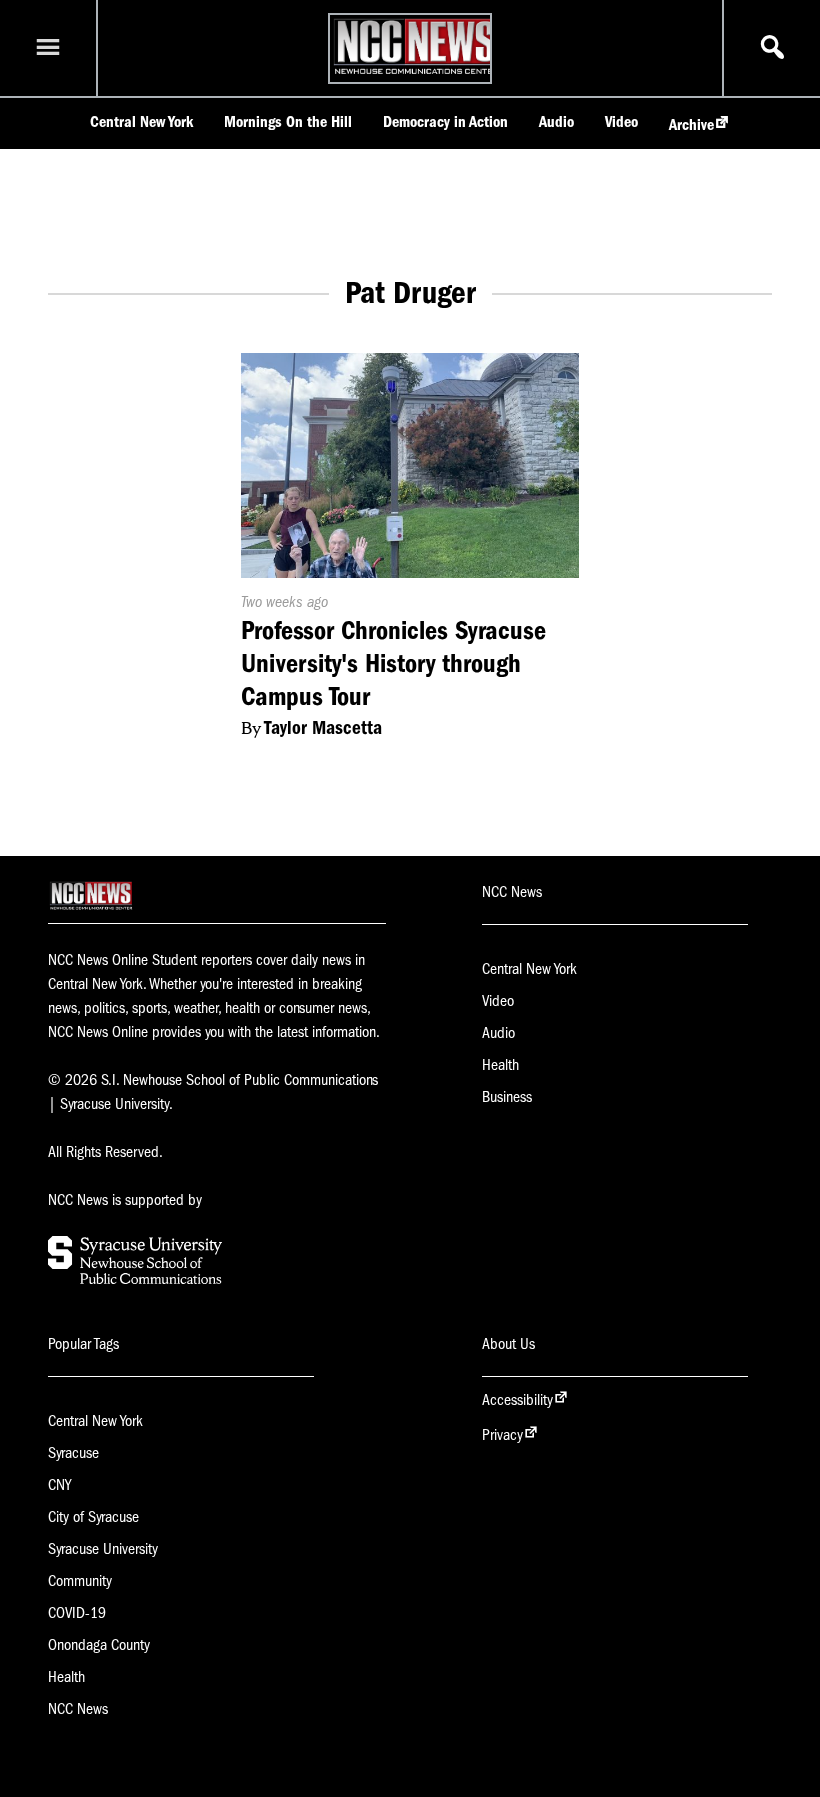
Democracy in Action (445, 122)
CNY (59, 1485)
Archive (691, 125)
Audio (556, 122)
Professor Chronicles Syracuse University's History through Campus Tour (393, 663)
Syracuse (73, 1453)
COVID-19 (77, 1613)
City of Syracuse (93, 1517)
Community (80, 1581)
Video (621, 122)
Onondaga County (99, 1645)
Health (500, 1065)
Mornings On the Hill (288, 122)
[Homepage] (416, 74)
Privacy (502, 1435)
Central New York (141, 122)
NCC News (78, 1709)
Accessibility (517, 1400)
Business (507, 1097)
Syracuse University (103, 1549)
